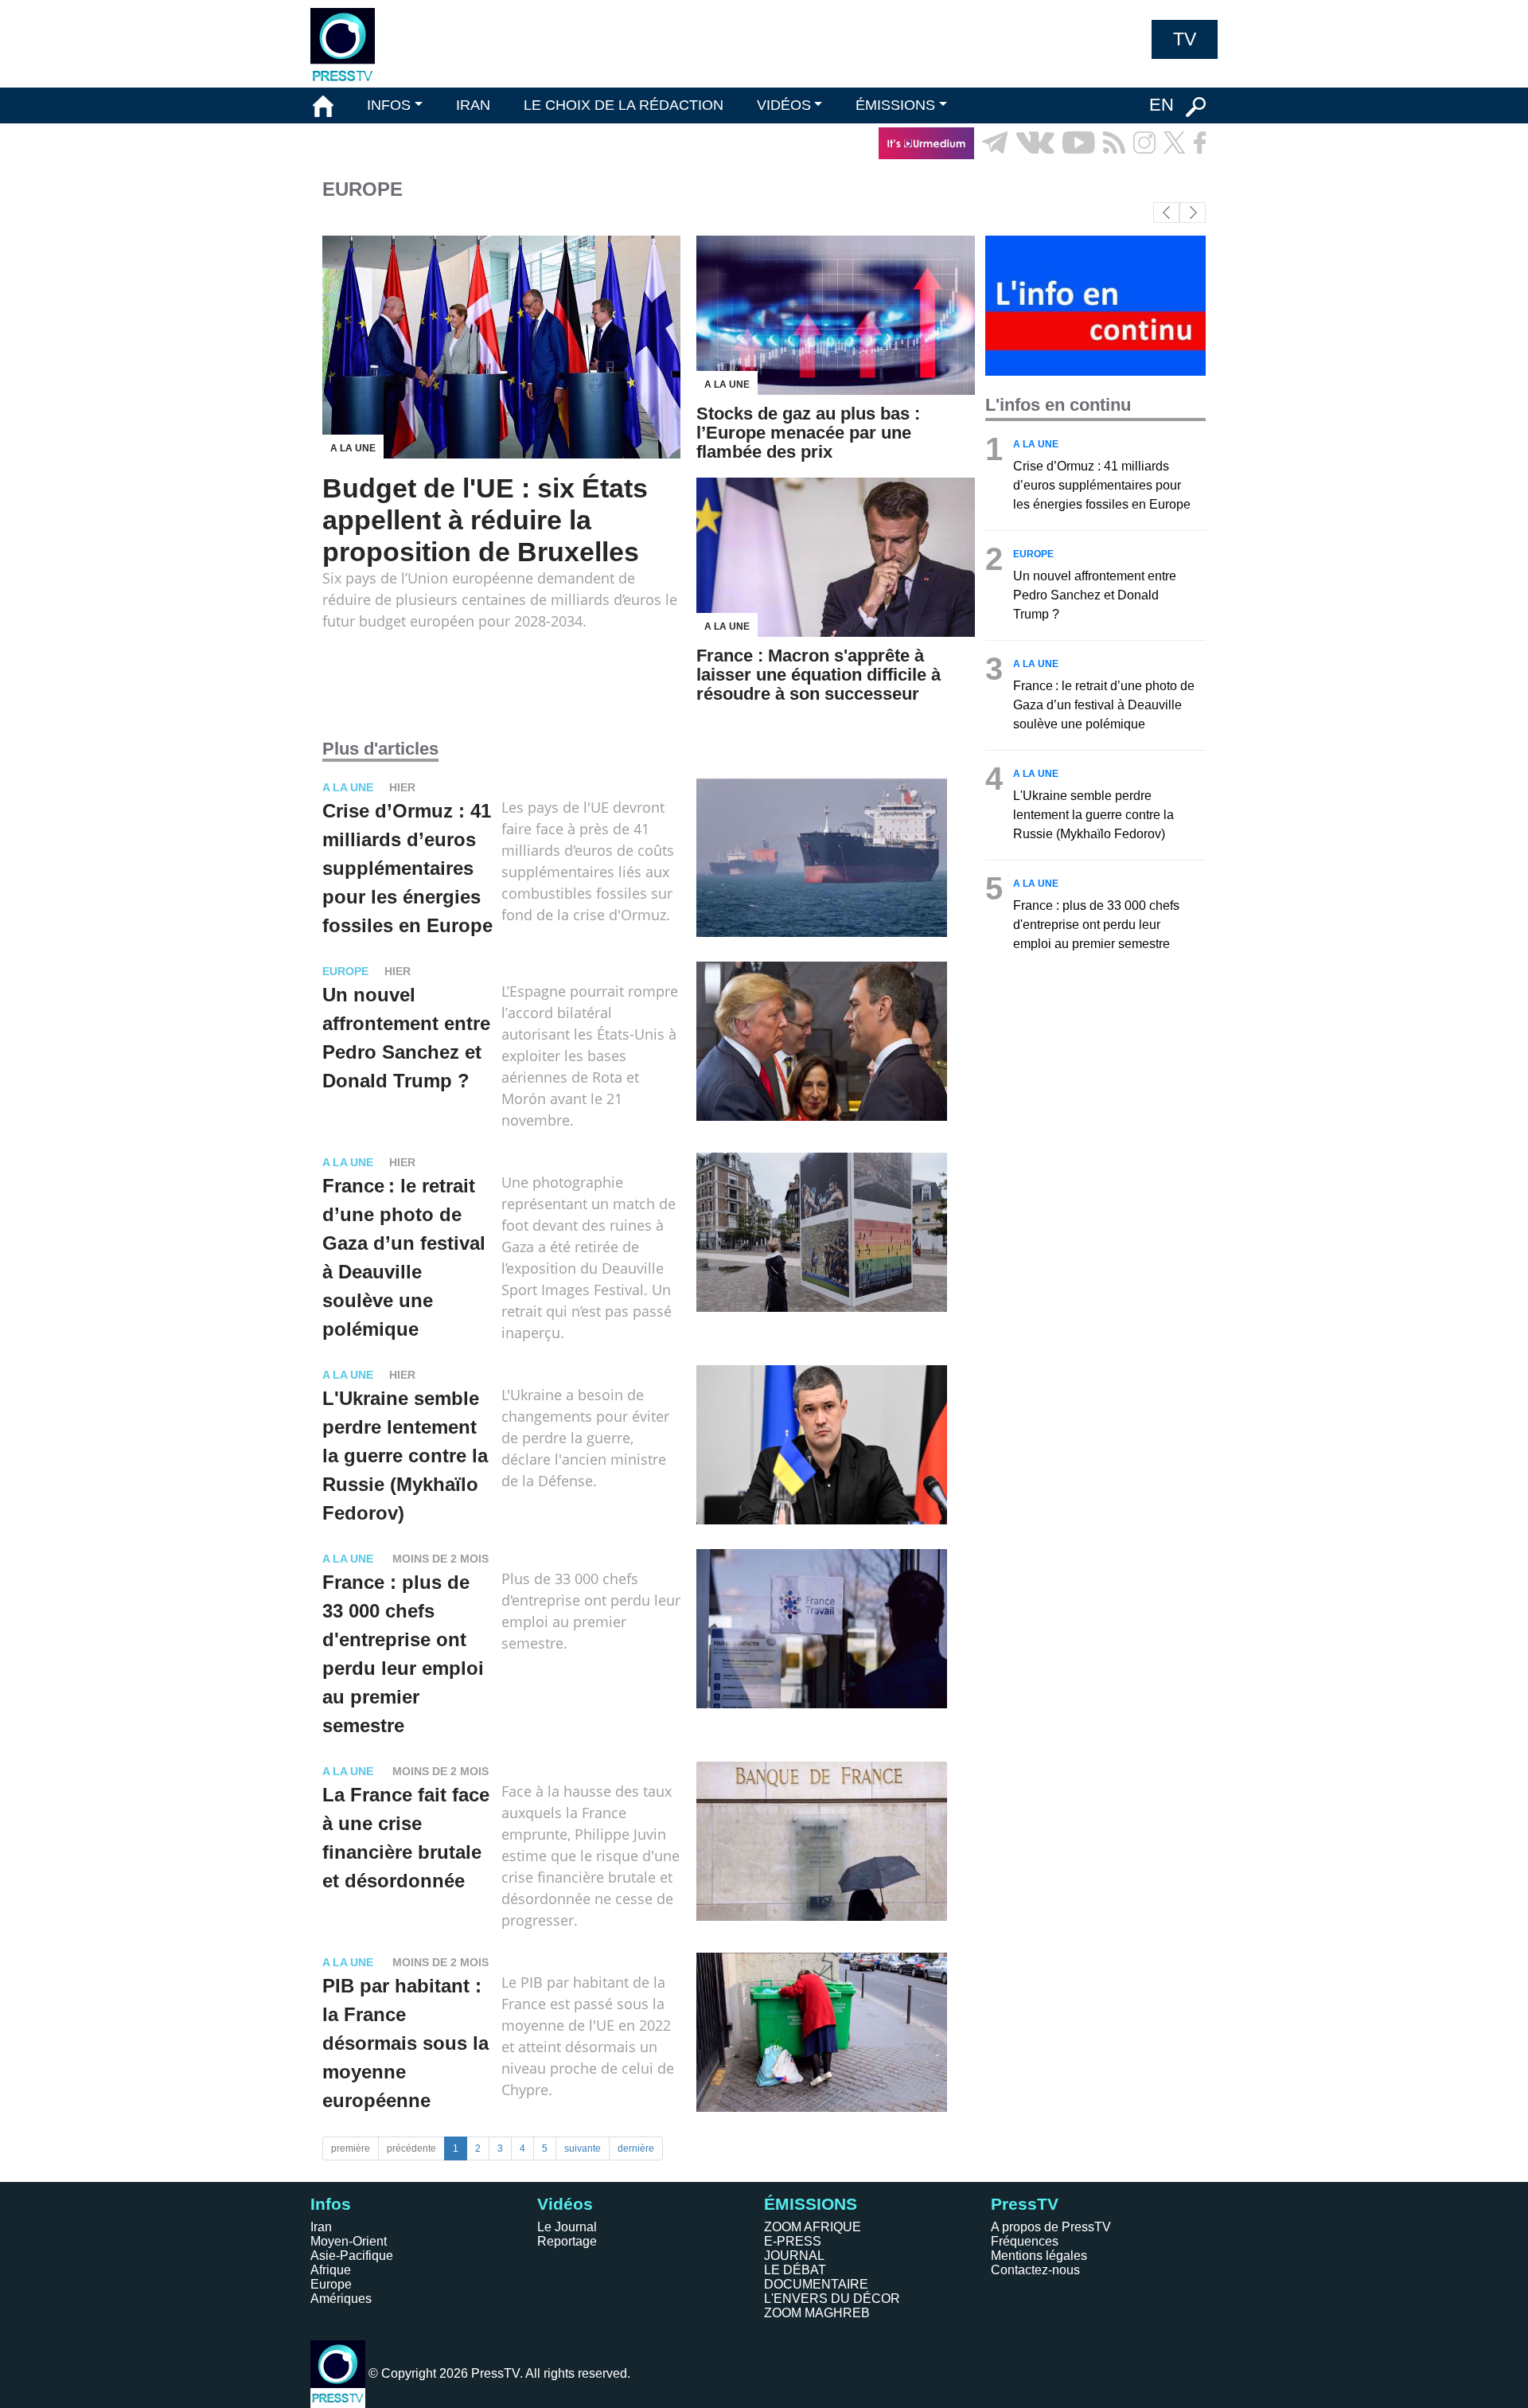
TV (1185, 39)
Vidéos (565, 2204)
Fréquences (1025, 2241)
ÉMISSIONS (895, 105)
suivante (583, 2148)
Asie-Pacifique (352, 2256)
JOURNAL (794, 2256)
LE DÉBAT (795, 2270)
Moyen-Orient (349, 2241)
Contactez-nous (1035, 2270)
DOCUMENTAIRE (816, 2284)
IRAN (473, 105)
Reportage (567, 2241)
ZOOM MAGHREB (817, 2313)
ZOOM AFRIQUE (813, 2227)
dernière (636, 2148)
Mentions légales (1039, 2256)
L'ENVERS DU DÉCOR (832, 2299)
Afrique (331, 2270)
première (351, 2148)
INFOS (389, 105)
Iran (321, 2227)
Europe (331, 2284)
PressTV (1025, 2204)
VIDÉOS (784, 105)
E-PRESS (793, 2241)
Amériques (341, 2299)
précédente (411, 2148)
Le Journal (567, 2227)
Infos (331, 2204)
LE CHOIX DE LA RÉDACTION (624, 105)
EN (1162, 105)
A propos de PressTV (1051, 2227)
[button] (1193, 213)
